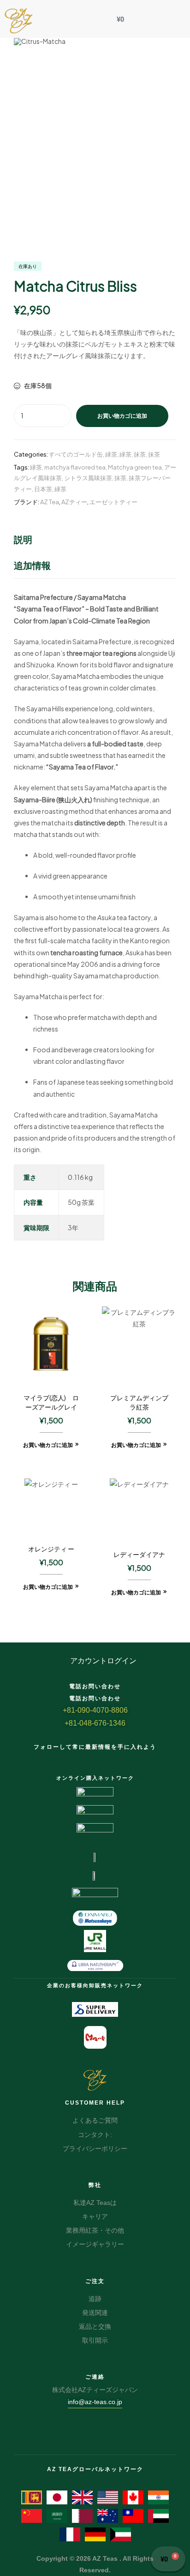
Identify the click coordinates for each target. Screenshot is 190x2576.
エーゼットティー (113, 502)
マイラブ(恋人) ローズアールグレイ (51, 1402)
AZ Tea (50, 502)
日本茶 (43, 489)
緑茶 (111, 454)
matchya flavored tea (75, 467)
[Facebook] (70, 1758)
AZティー (74, 502)
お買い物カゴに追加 (122, 416)
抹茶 (140, 454)
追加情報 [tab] (32, 565)
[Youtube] (120, 1758)
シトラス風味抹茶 (88, 478)
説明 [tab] (23, 539)
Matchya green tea (135, 467)
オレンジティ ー (51, 1549)
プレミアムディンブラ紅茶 (139, 1402)
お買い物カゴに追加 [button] (48, 1445)
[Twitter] (87, 1758)
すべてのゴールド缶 (76, 454)
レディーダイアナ (139, 1554)
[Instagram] (103, 1758)
